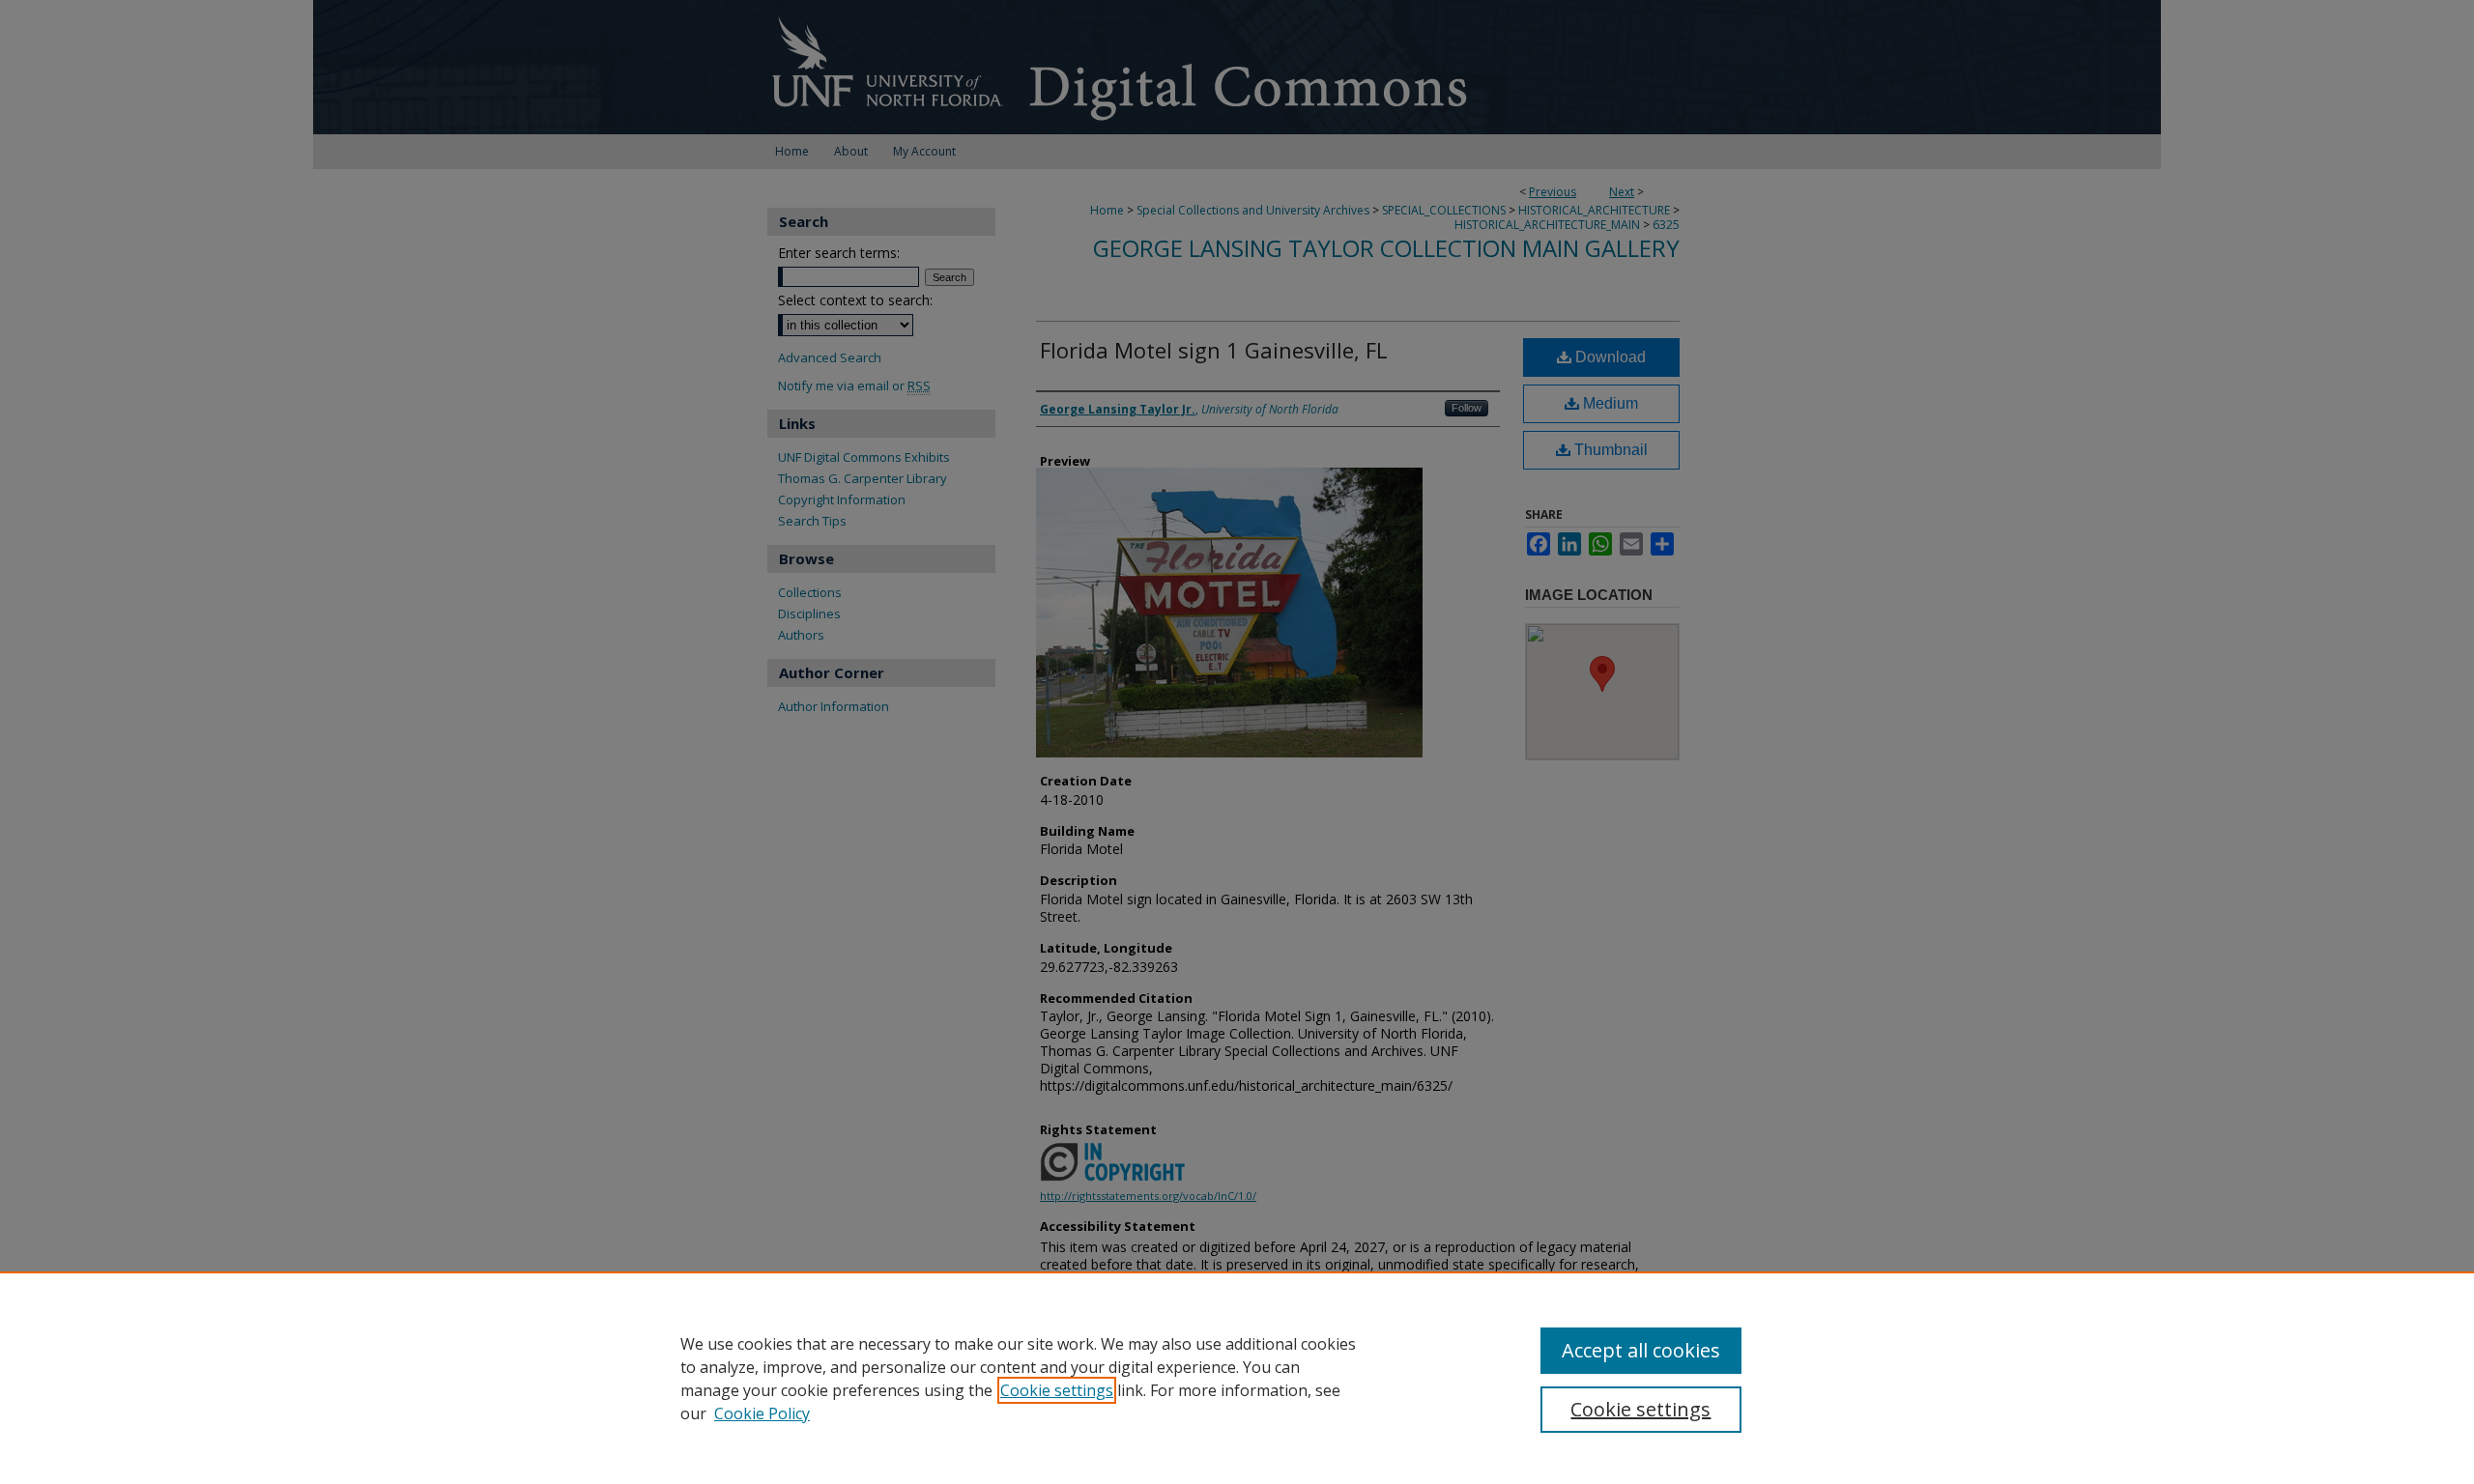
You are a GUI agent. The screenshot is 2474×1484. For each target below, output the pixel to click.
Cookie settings (1057, 1390)
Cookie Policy (762, 1413)
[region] (1237, 1378)
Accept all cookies (1641, 1350)
